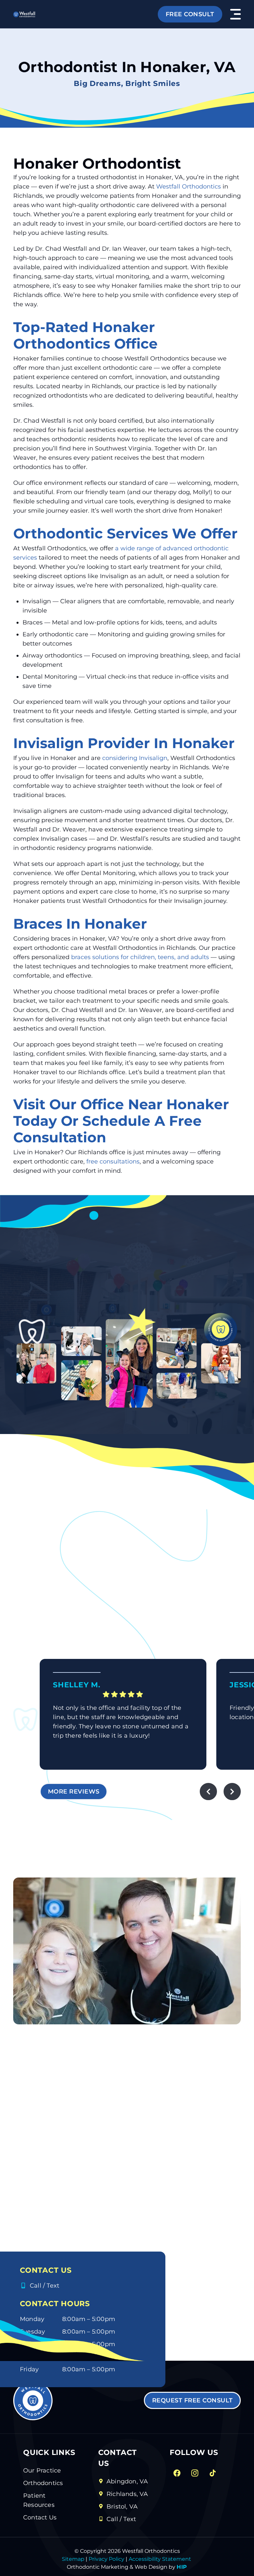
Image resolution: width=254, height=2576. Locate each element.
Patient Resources (39, 2500)
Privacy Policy (106, 2559)
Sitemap (73, 2559)
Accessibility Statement (159, 2559)
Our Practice (42, 2470)
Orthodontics (43, 2483)
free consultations (113, 1161)
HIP (182, 2567)
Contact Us (40, 2517)
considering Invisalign (135, 758)
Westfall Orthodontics (189, 187)
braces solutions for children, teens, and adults (140, 957)
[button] (235, 14)
